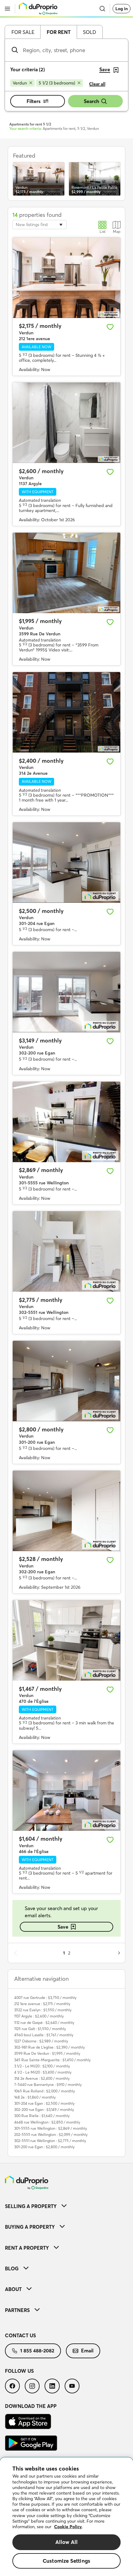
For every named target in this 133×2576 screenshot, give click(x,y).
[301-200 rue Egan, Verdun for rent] (66, 1381)
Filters (34, 101)
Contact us (20, 2335)
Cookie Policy (68, 2527)
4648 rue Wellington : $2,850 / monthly (47, 2122)
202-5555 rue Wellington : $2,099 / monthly (51, 2134)
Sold (90, 32)
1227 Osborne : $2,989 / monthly (41, 2041)
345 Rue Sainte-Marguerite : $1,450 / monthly (52, 2060)
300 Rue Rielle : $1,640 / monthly (42, 2116)
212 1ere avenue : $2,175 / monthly (42, 2004)
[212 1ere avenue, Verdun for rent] (66, 278)
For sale (23, 32)
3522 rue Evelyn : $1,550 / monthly (43, 2010)
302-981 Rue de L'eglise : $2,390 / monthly (49, 2047)
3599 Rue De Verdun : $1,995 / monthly (47, 2053)
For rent (59, 32)
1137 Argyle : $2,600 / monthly (39, 2016)
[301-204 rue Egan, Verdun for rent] (66, 863)
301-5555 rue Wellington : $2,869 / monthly (51, 2128)
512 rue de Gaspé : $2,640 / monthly (44, 2023)
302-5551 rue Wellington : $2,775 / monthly (50, 2141)
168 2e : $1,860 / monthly (35, 2097)
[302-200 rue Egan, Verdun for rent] (66, 992)
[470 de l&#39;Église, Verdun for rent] (66, 1640)
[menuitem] (66, 2206)
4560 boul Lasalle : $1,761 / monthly (44, 2035)
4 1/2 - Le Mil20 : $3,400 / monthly (43, 2072)
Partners (17, 2310)
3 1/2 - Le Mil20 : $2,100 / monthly (42, 2066)
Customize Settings (66, 2561)
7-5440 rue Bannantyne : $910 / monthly (48, 2085)
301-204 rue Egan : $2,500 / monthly (44, 2103)
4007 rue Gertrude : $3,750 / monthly (45, 1998)
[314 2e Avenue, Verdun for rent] (66, 712)
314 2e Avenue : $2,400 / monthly (42, 2078)
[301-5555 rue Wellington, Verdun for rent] (66, 1122)
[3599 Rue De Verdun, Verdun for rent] (66, 573)
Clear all (97, 84)
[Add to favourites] (110, 327)
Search (91, 101)
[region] (66, 2517)
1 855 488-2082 (37, 2351)
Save (63, 1927)
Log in (122, 9)
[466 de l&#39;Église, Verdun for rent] (66, 1791)
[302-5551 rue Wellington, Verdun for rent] (66, 1251)
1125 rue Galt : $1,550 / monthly (40, 2029)
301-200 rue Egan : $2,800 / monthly (44, 2147)
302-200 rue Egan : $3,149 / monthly (44, 2110)
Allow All (67, 2542)
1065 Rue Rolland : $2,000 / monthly (45, 2091)
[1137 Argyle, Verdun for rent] (66, 423)
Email (87, 2351)
